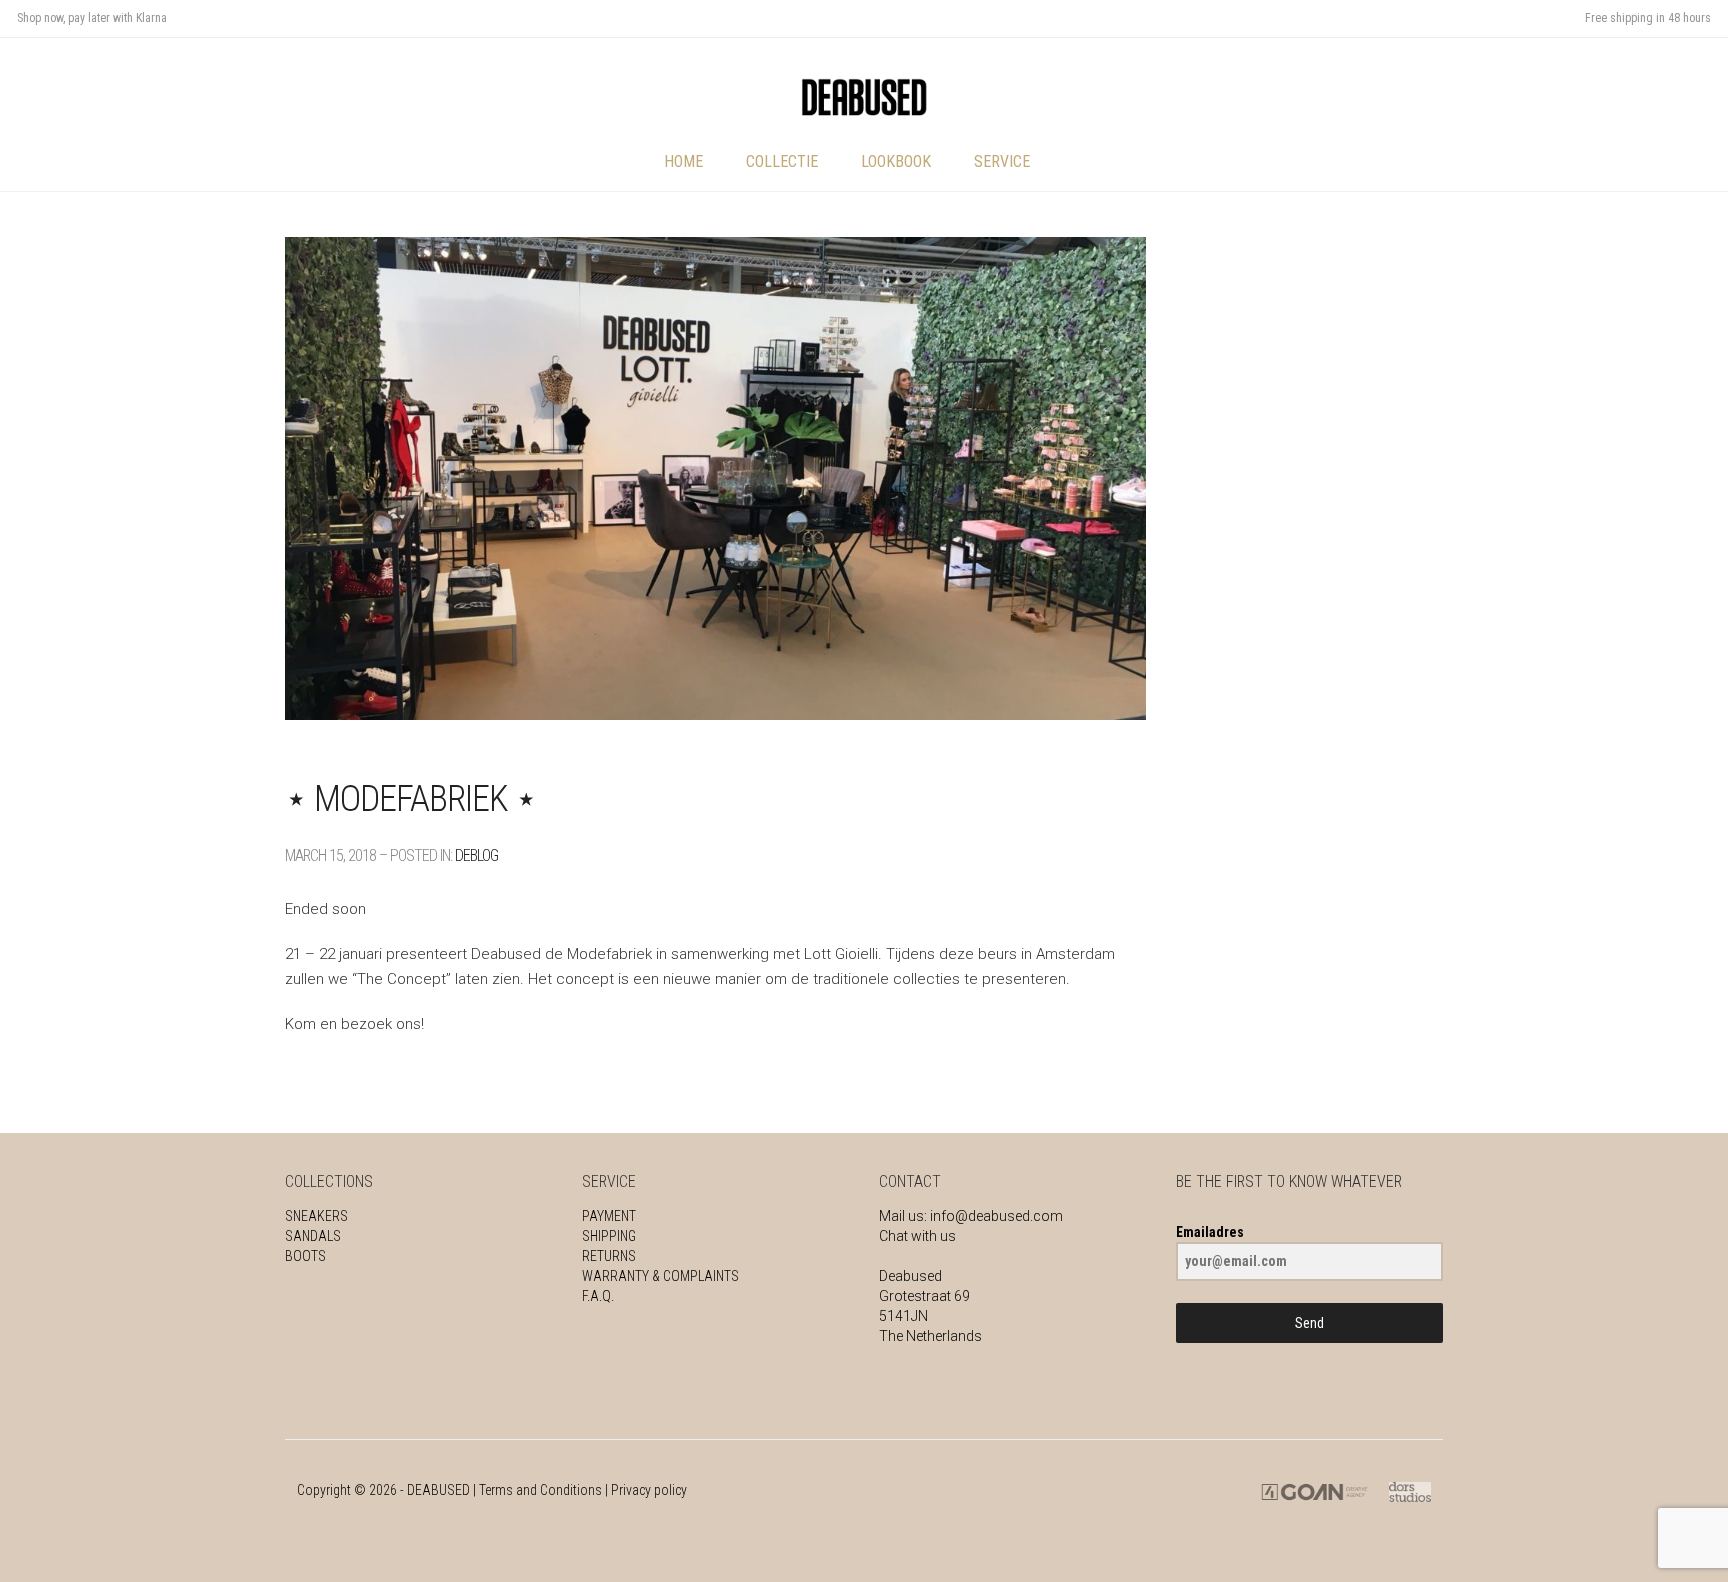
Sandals (313, 1236)
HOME (683, 161)
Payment (609, 1216)
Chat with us (917, 1236)
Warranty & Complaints (660, 1276)
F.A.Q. (598, 1296)
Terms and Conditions (540, 1490)
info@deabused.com (996, 1216)
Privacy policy (649, 1490)
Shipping (609, 1236)
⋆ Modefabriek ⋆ (411, 799)
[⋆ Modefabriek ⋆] (715, 478)
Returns (609, 1256)
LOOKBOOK (896, 161)
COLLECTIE (782, 161)
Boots (305, 1256)
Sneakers (316, 1216)
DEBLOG (476, 855)
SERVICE (1002, 161)
